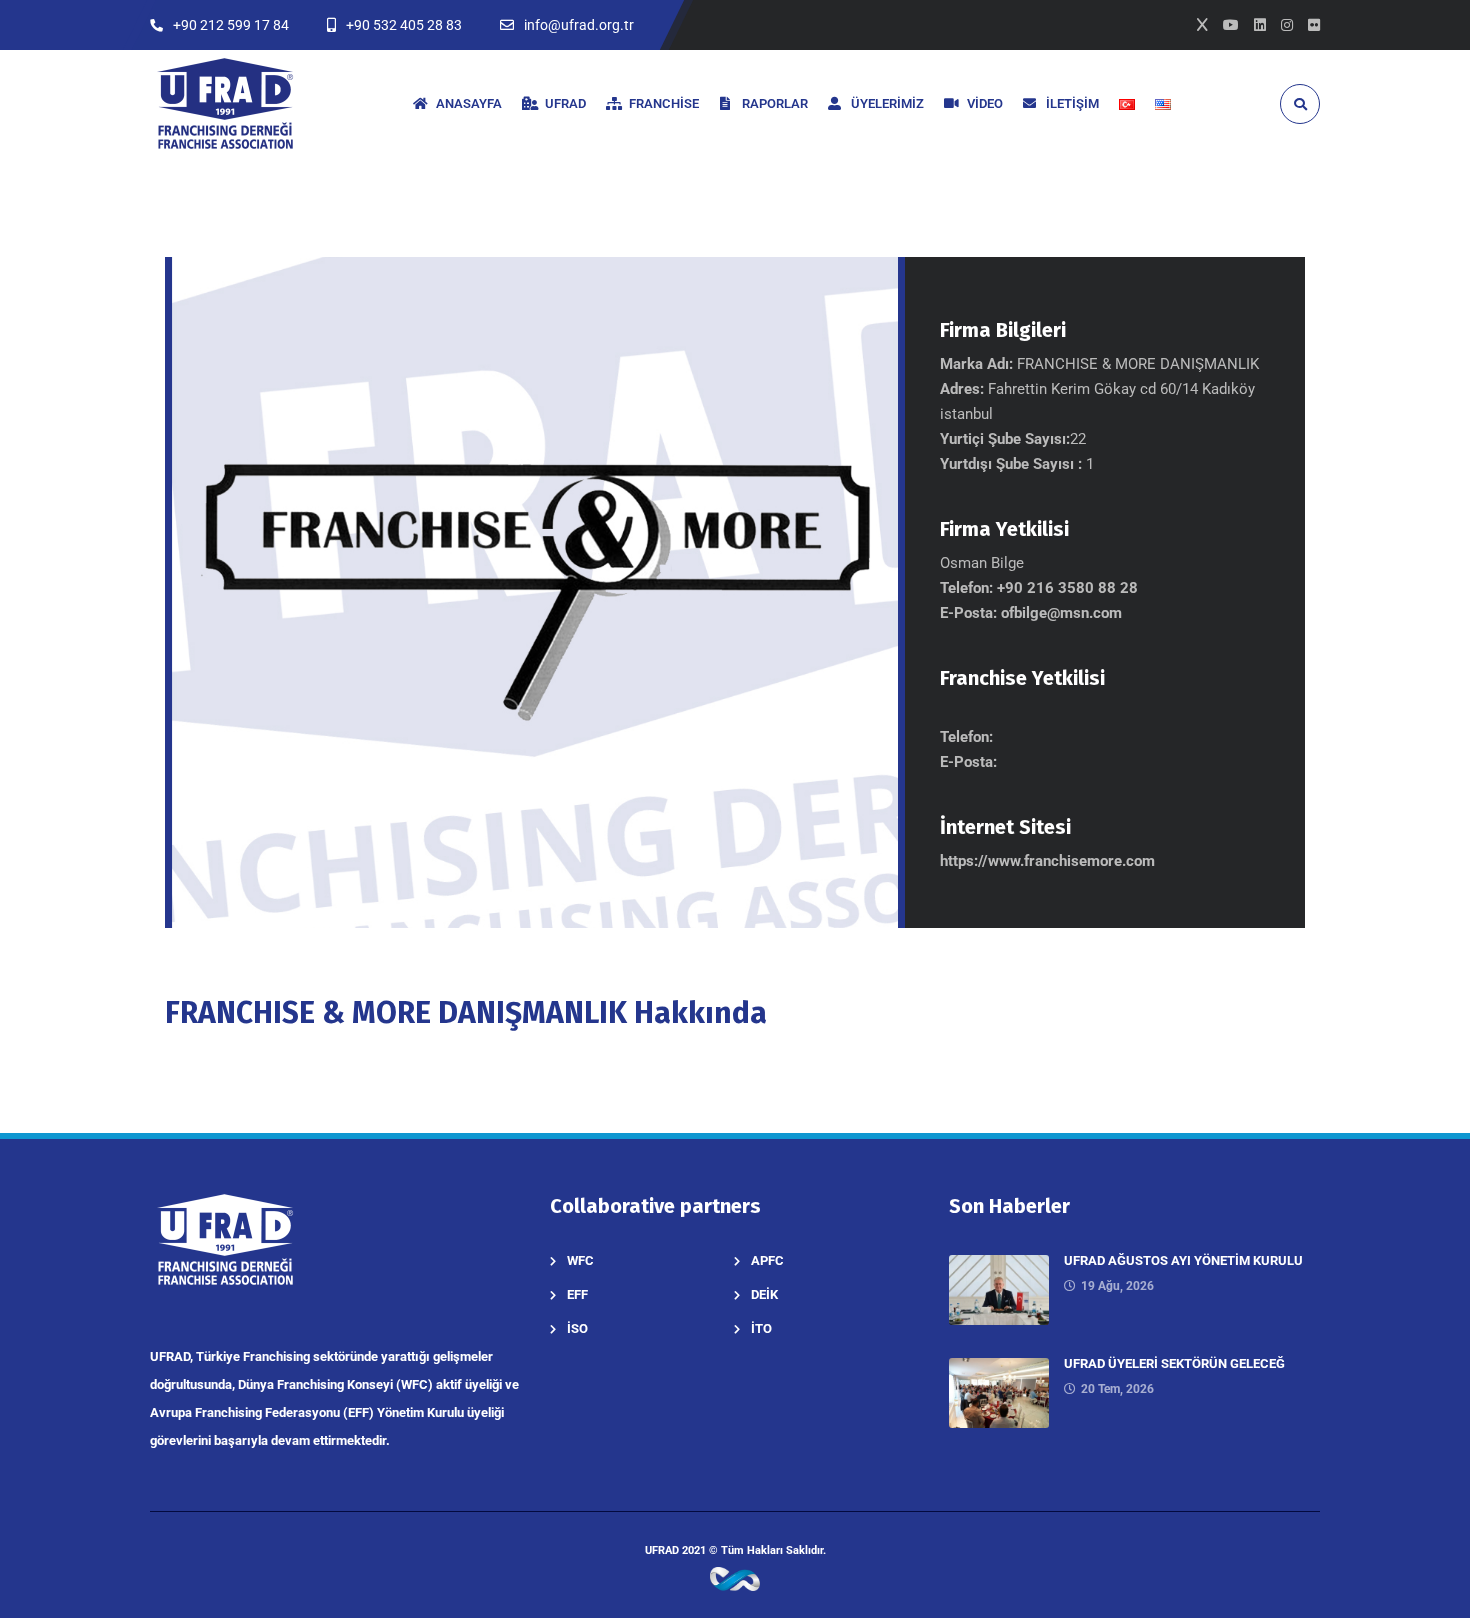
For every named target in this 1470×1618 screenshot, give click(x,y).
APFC (767, 1260)
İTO (761, 1328)
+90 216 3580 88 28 (1067, 588)
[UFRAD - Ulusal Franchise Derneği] (225, 103)
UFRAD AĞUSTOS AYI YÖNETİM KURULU (1183, 1260)
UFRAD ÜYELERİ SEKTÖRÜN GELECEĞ (1174, 1363)
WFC (580, 1260)
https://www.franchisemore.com (1047, 861)
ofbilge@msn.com (1061, 613)
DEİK (764, 1294)
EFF (577, 1294)
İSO (577, 1328)
